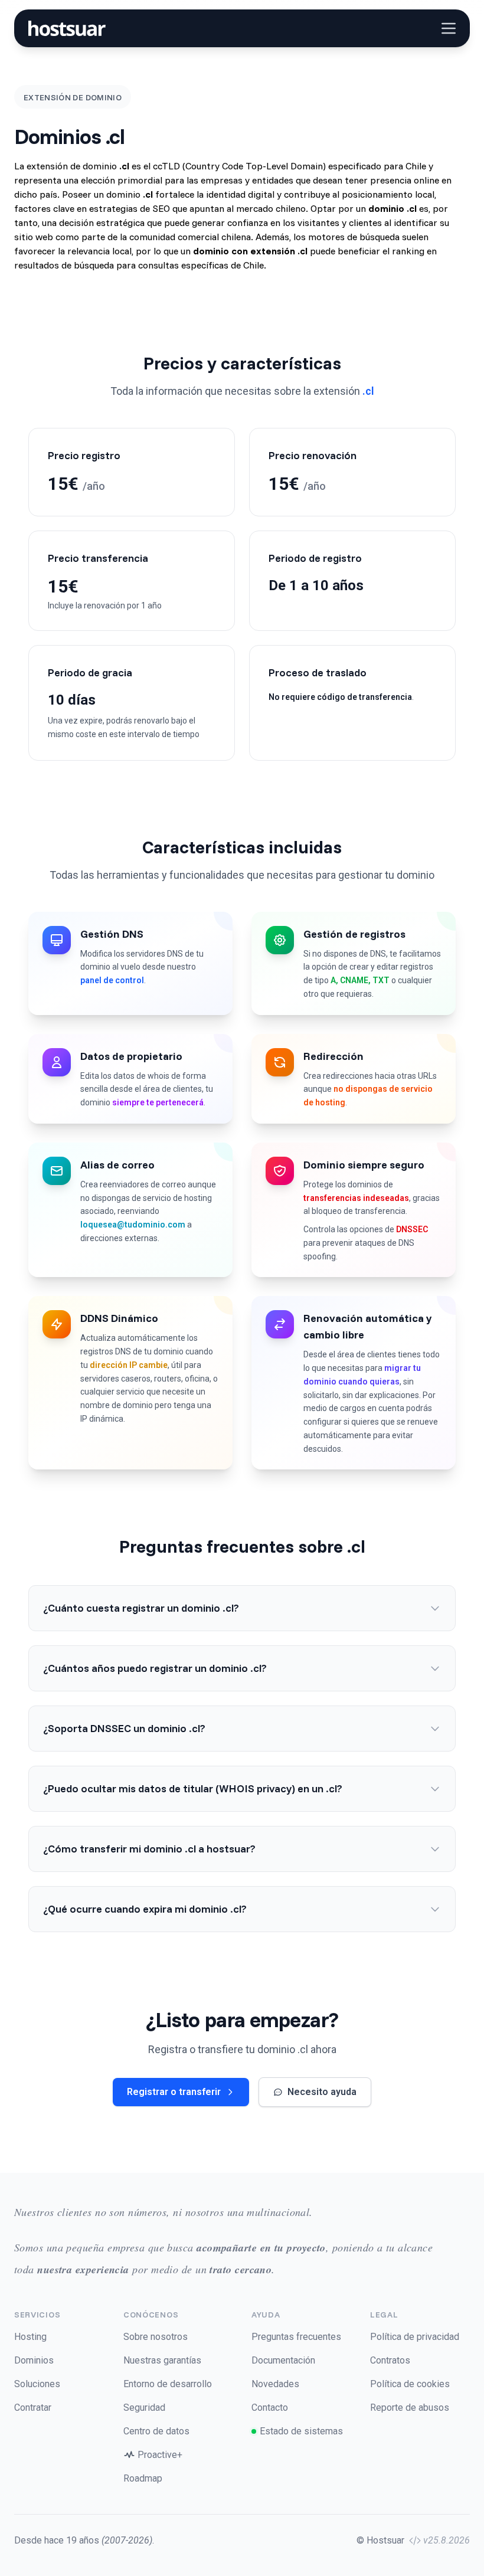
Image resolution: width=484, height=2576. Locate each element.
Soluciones (37, 2384)
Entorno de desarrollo (168, 2384)
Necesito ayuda (322, 2092)
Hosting (30, 2337)
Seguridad (144, 2408)
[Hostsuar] (65, 28)
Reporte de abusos (410, 2408)
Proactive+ (160, 2455)
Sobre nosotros (156, 2337)
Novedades (275, 2384)
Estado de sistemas (301, 2431)
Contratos (390, 2360)
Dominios (34, 2360)
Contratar (33, 2408)
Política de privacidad (415, 2337)
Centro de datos (156, 2431)
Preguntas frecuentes (296, 2337)
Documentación (283, 2360)
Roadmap (143, 2478)
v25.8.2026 (447, 2540)
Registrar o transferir (174, 2092)
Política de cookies (410, 2384)
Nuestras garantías (162, 2360)
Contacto (270, 2408)
